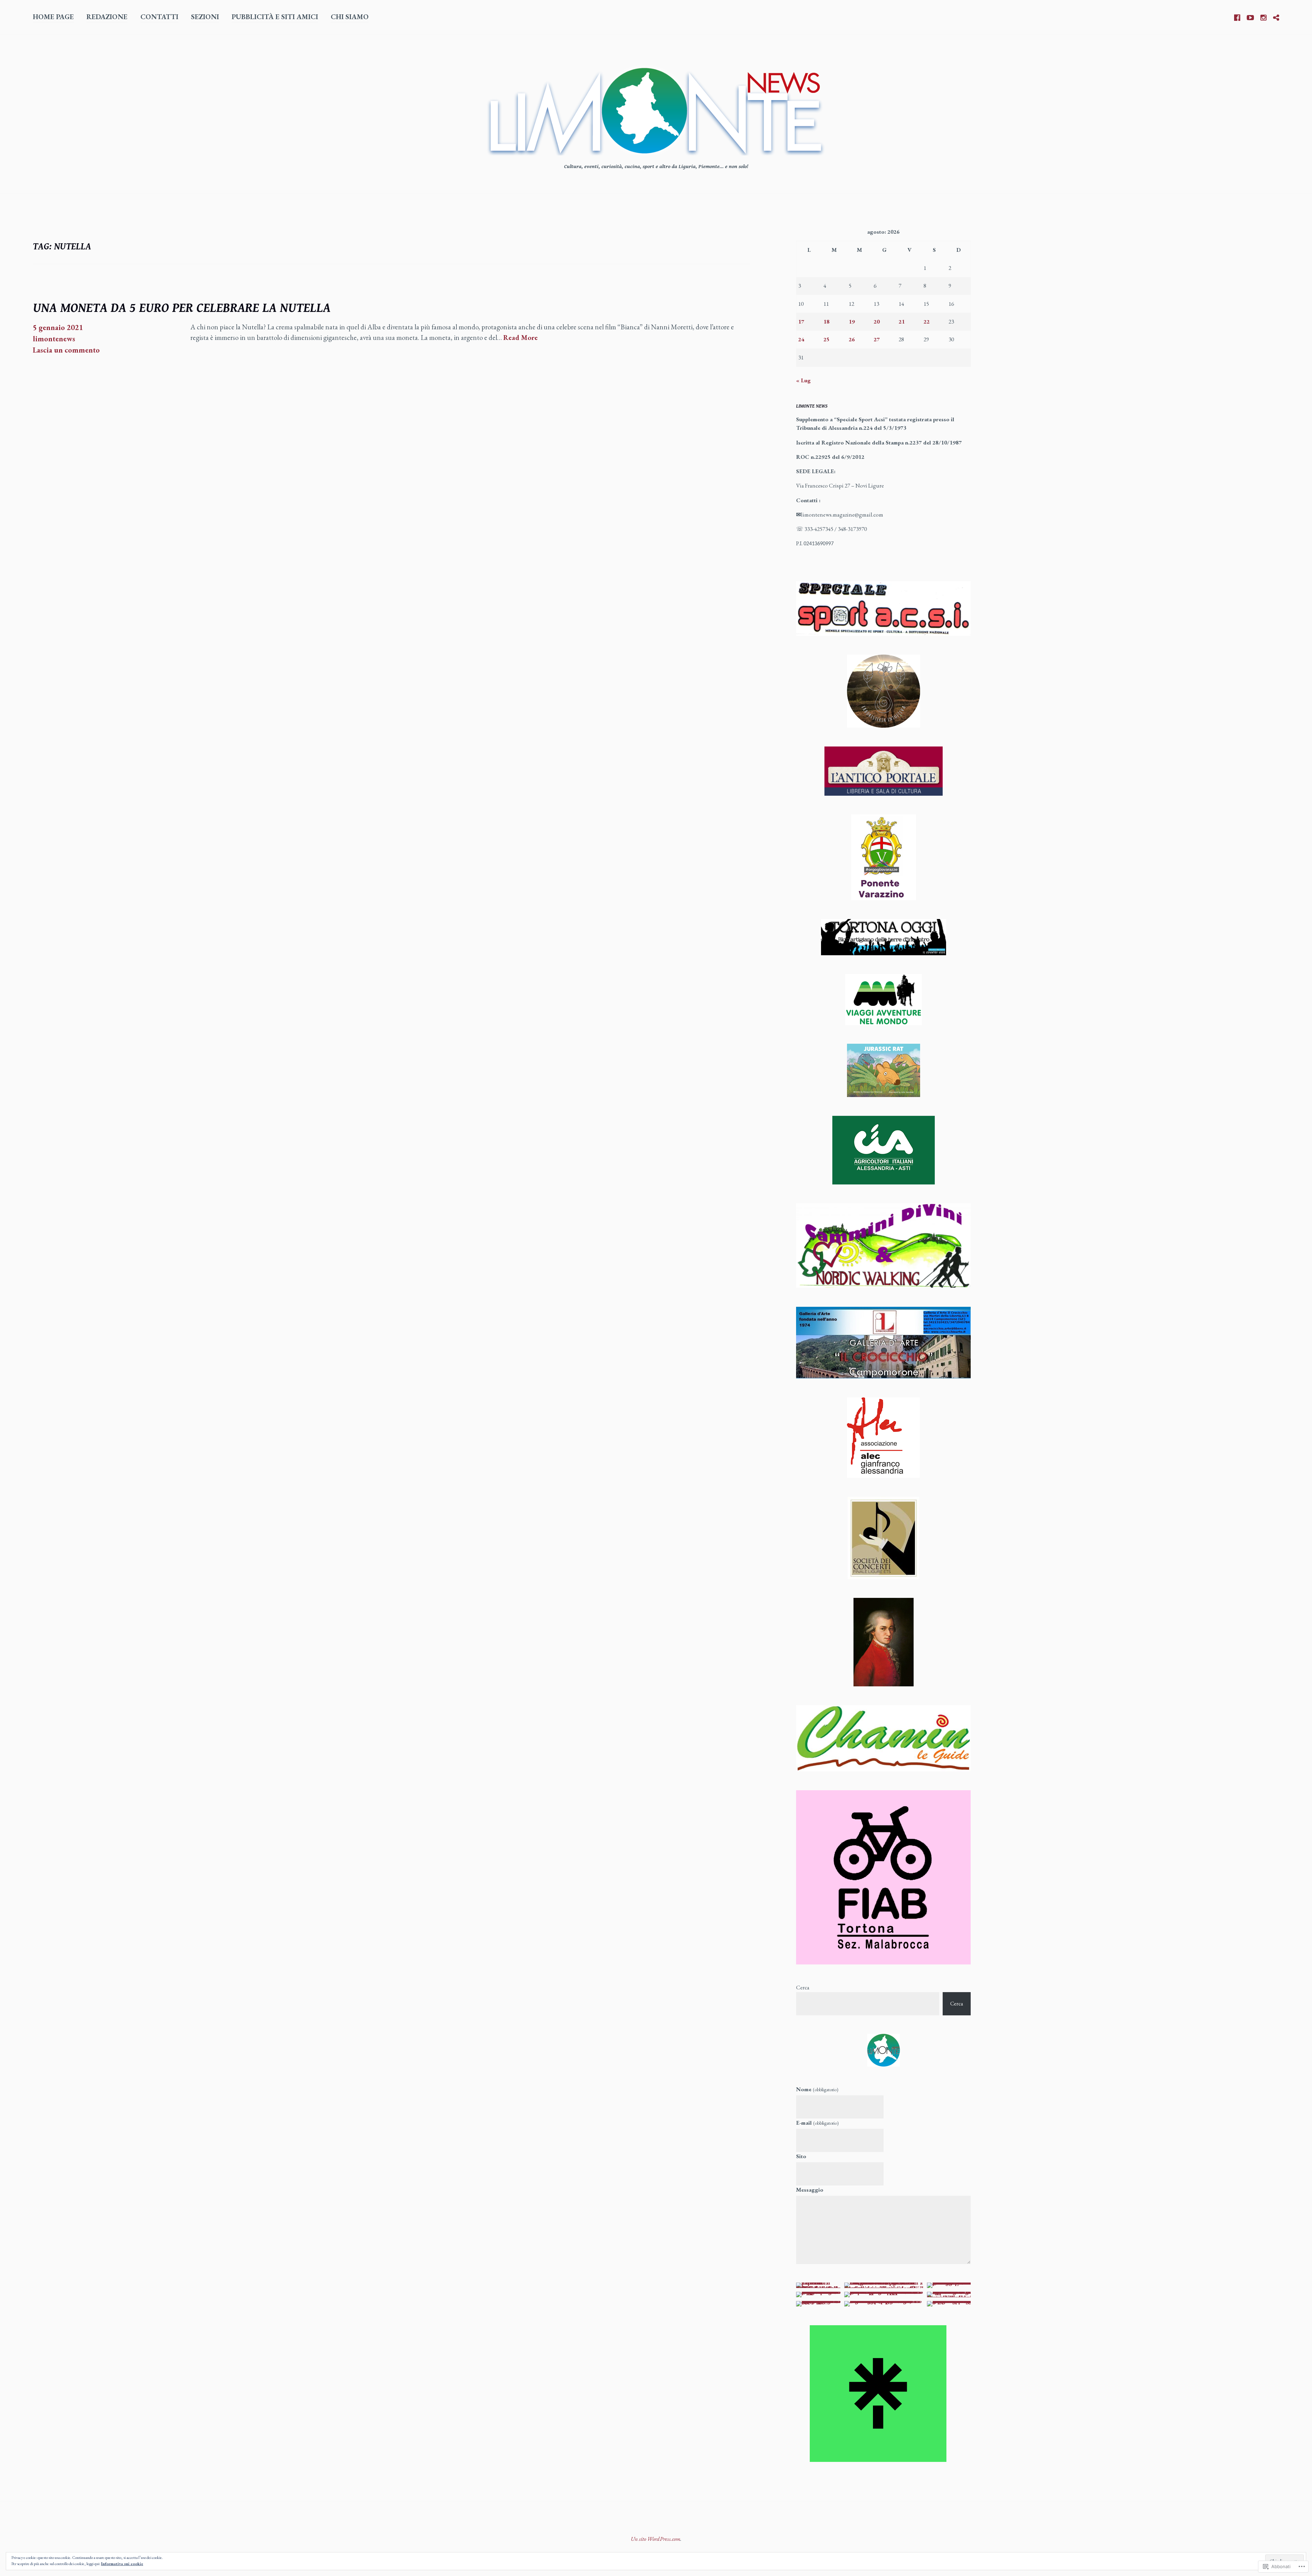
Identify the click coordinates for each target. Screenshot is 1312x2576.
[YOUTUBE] (1250, 16)
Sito (801, 2156)
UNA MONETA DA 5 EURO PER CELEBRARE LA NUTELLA (182, 308)
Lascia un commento (66, 350)
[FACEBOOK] (1237, 16)
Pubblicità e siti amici (275, 17)
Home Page (53, 17)
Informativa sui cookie (122, 2564)
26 (852, 339)
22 (927, 321)
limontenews (54, 339)
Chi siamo (350, 17)
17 (801, 321)
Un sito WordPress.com (655, 2539)
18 (826, 321)
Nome (817, 2089)
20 (877, 321)
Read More (521, 338)
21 (902, 321)
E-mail (817, 2123)
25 (826, 339)
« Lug (803, 380)
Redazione (107, 17)
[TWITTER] (1276, 16)
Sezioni (205, 17)
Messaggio (810, 2190)
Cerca (803, 1987)
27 (877, 339)
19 (852, 321)
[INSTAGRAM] (1263, 16)
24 (801, 339)
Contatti (159, 17)
